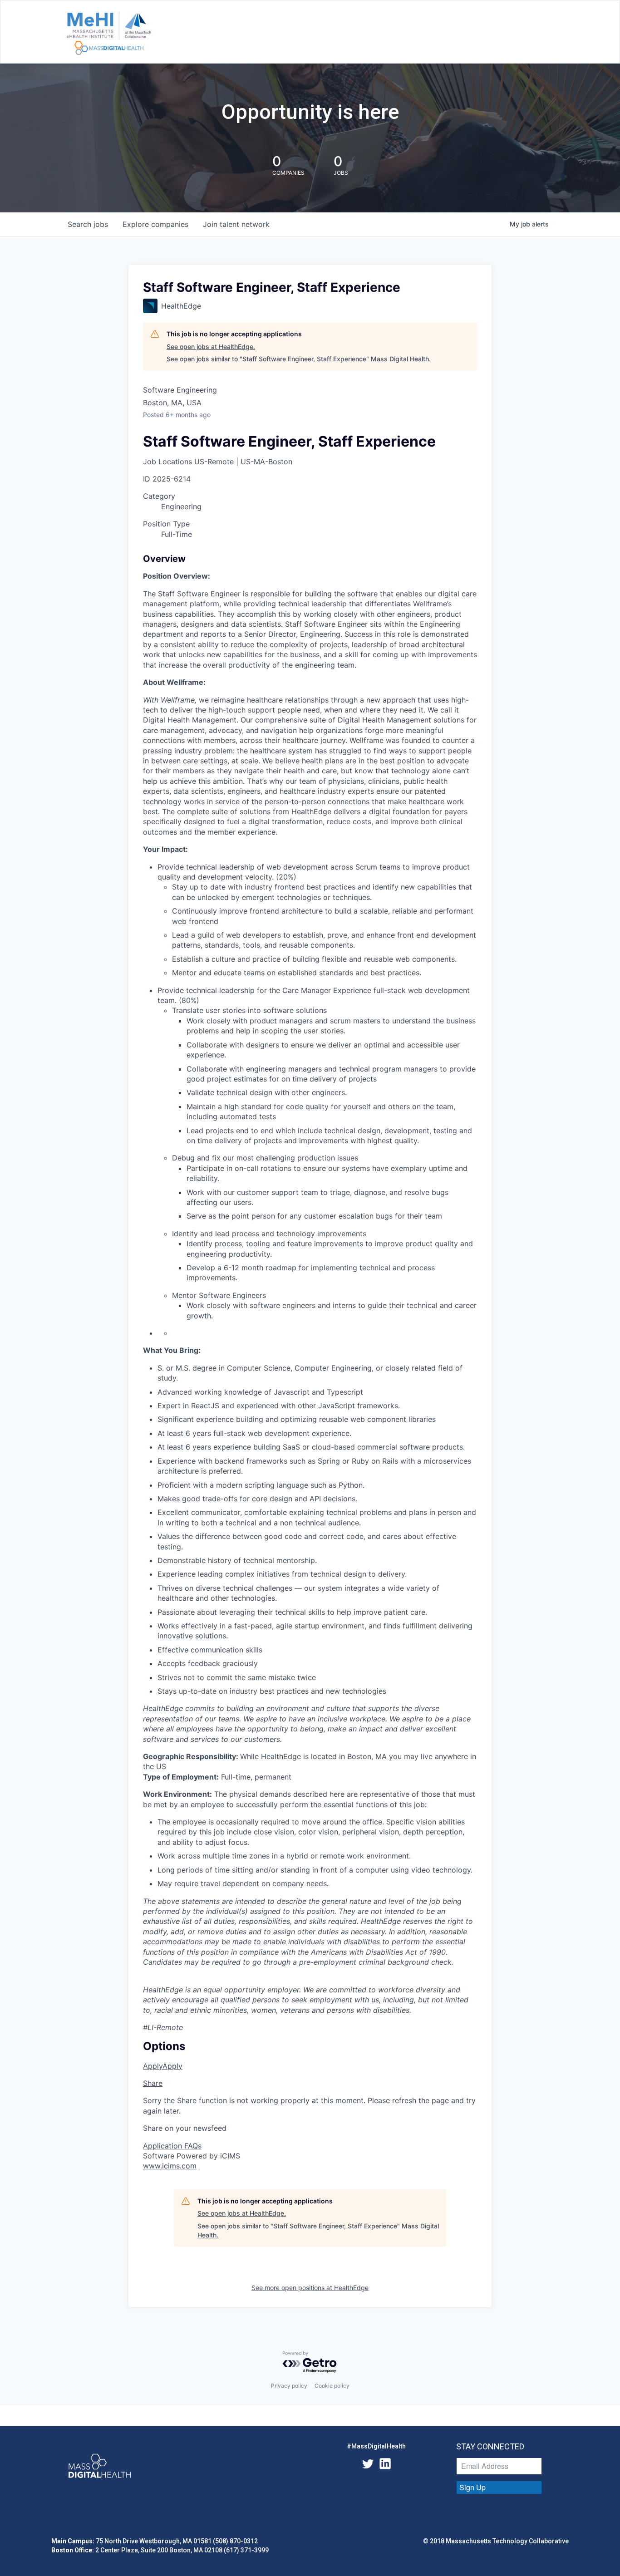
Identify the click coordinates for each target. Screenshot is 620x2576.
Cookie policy (332, 2386)
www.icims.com (170, 2166)
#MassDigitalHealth (376, 2446)
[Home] (109, 34)
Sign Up (472, 2487)
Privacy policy (289, 2386)
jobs (88, 224)
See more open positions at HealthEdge (310, 2288)
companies (155, 224)
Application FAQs (172, 2146)
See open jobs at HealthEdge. (211, 347)
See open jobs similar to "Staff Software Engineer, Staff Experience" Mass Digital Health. (299, 359)
